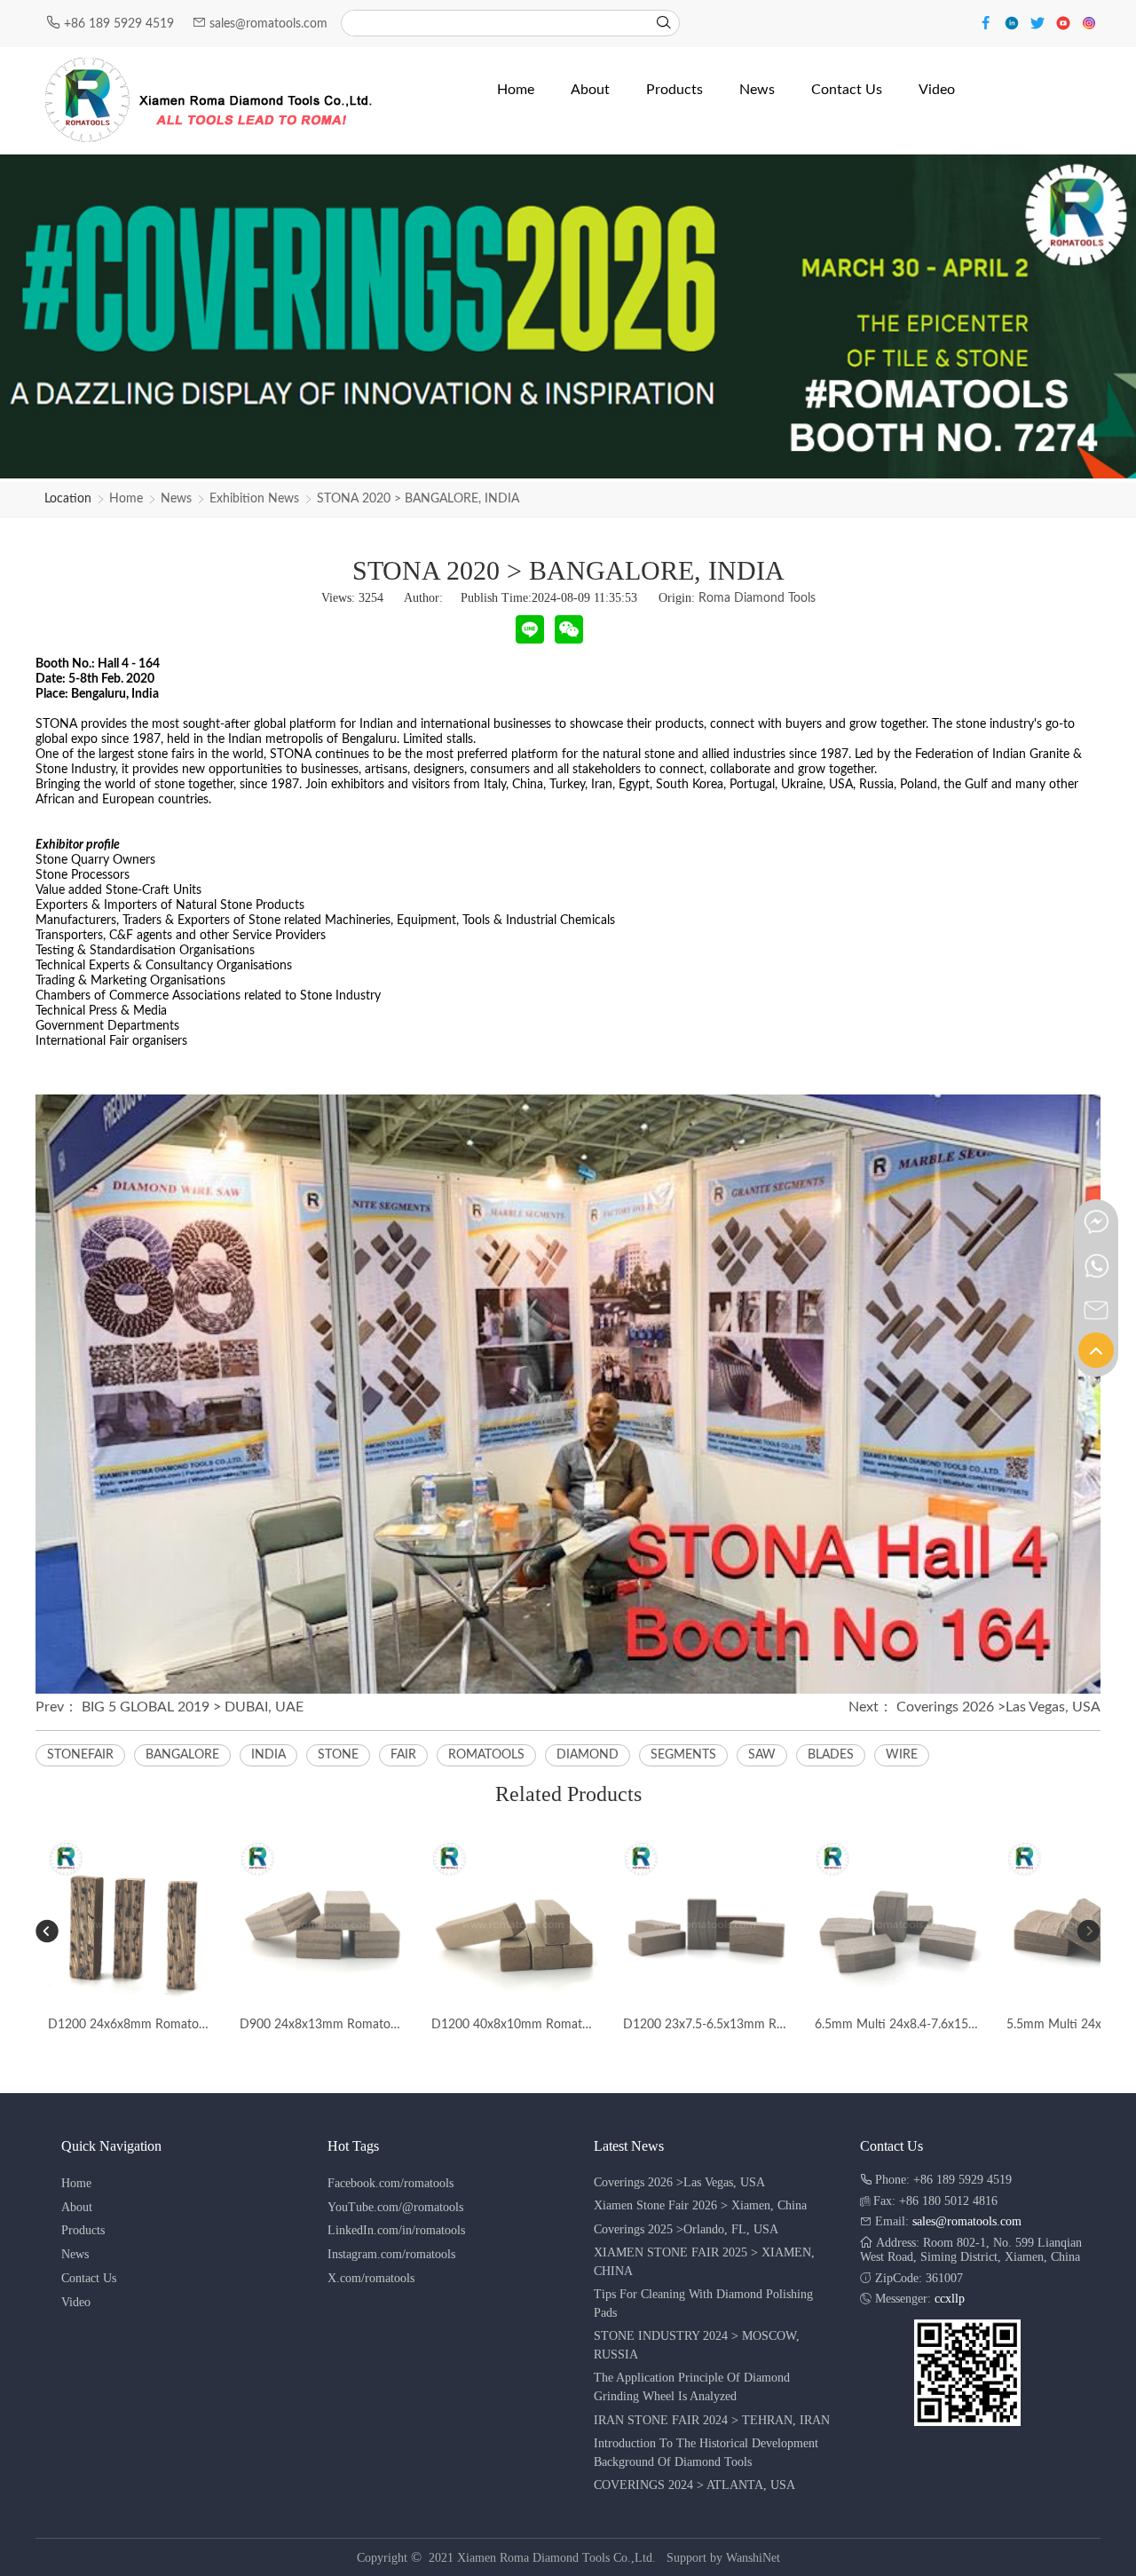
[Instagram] (1089, 22)
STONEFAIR (80, 1755)
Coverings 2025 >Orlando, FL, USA (686, 2229)
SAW (762, 1755)
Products (83, 2230)
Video (76, 2302)
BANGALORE (182, 1755)
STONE (338, 1755)
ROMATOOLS (486, 1755)
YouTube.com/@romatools (395, 2207)
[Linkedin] (1014, 22)
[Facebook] (988, 22)
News (176, 499)
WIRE (902, 1755)
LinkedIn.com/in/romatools (396, 2230)
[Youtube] (1065, 22)
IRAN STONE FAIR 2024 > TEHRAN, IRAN (712, 2420)
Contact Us (89, 2278)
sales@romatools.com (268, 24)
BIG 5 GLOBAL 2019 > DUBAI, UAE (193, 1707)
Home (126, 499)
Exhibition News (254, 499)
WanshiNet (753, 2558)
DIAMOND (588, 1755)
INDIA (268, 1755)
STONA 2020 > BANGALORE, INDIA (418, 499)
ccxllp (950, 2299)
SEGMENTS (683, 1755)
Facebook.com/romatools (390, 2183)
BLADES (831, 1755)
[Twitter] (1040, 22)
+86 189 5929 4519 (121, 24)
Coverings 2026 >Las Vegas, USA (998, 1707)
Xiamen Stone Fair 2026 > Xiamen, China (700, 2205)
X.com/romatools (371, 2278)
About (77, 2207)
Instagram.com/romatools (391, 2254)
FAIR (403, 1755)
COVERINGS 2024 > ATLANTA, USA (694, 2485)
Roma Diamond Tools (757, 598)
